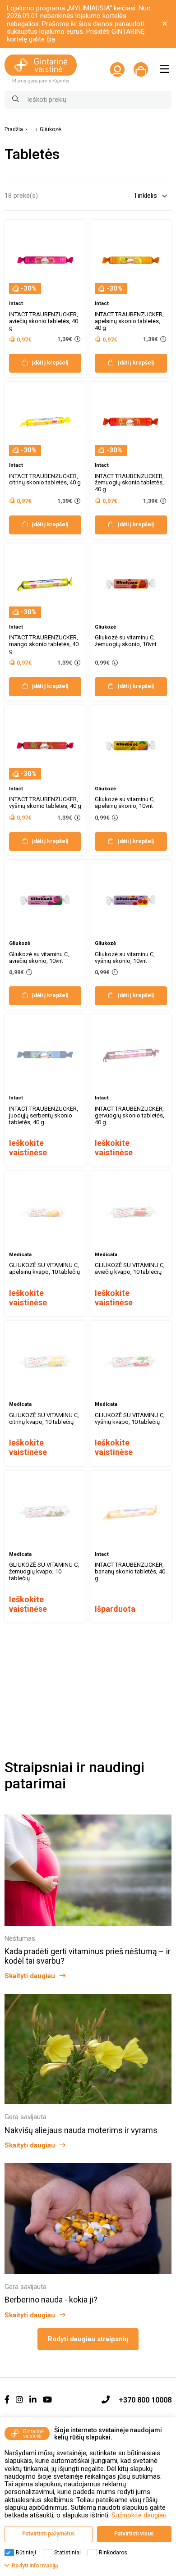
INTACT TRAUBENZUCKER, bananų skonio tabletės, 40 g (130, 1571)
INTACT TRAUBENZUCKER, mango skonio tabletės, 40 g (44, 644)
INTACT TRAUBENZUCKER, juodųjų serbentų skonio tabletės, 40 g (44, 1115)
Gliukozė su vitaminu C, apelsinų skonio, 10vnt (125, 802)
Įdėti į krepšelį (50, 363)
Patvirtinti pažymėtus (49, 2534)
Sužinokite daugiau (139, 2515)
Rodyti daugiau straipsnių (88, 2339)
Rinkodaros (113, 2553)
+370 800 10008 (145, 2400)
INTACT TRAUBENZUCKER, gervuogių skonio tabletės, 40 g (130, 1115)
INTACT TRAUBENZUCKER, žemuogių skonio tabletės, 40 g (129, 483)
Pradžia (14, 130)
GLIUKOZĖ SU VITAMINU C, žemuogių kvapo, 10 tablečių (44, 1571)
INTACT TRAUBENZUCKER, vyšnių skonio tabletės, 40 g (45, 802)
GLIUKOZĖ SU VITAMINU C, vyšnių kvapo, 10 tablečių (130, 1418)
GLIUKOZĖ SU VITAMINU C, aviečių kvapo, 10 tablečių (130, 1268)
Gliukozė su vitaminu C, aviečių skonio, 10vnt (39, 957)
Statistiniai (67, 2553)
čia (51, 39)
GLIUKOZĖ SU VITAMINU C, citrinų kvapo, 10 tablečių (44, 1418)
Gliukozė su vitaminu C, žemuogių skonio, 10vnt (126, 641)
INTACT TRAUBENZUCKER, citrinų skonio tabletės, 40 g (45, 479)
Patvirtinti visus (134, 2534)
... (31, 130)
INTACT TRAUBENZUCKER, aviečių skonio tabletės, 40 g (44, 321)
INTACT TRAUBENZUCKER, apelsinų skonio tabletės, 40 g (129, 321)
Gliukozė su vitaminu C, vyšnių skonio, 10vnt (125, 957)
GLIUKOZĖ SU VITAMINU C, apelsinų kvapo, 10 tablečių (44, 1268)
